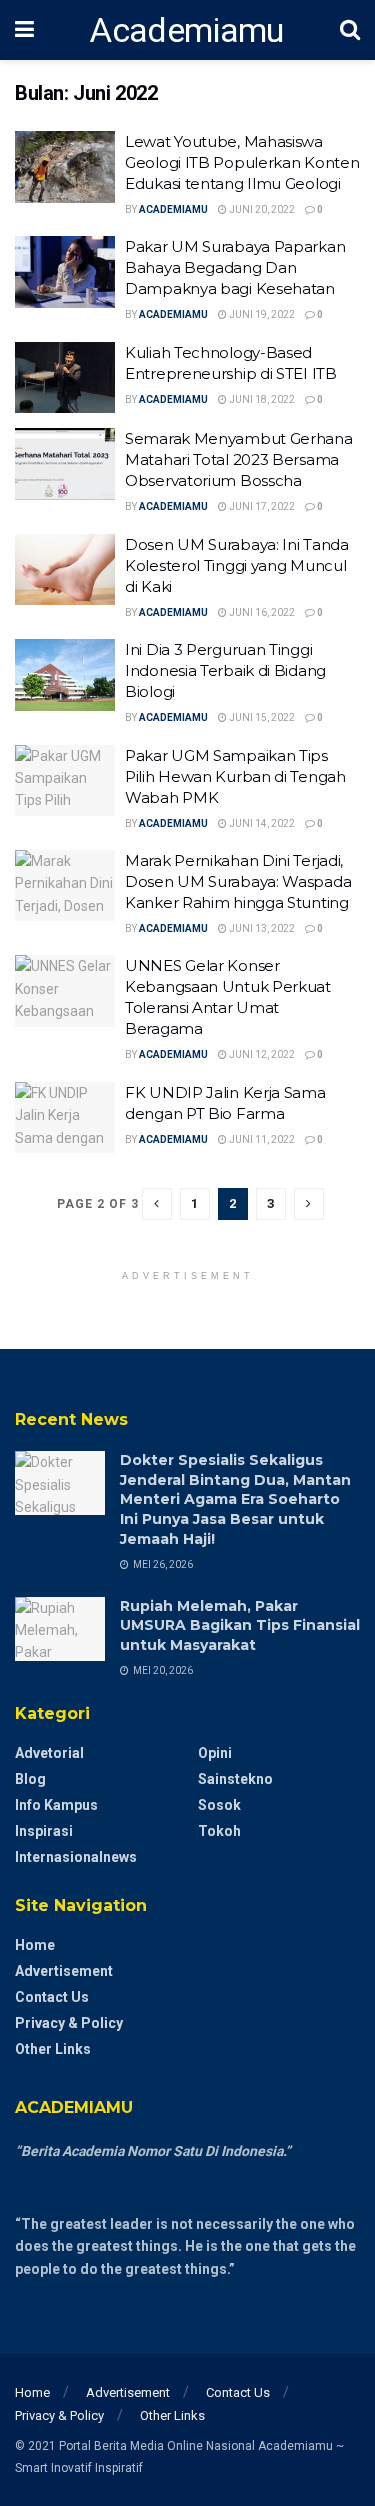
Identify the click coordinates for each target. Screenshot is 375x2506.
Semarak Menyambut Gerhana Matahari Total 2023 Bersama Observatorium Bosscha (239, 459)
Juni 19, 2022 (261, 314)
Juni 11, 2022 (261, 1139)
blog (30, 1779)
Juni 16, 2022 (261, 612)
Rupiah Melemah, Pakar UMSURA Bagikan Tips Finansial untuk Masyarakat (240, 1625)
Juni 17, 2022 (261, 506)
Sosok (219, 1805)
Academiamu (186, 30)
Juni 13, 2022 (261, 928)
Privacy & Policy (69, 2023)
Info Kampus (56, 1805)
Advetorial (49, 1753)
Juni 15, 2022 (261, 717)
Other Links (53, 2049)
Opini (215, 1753)
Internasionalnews (76, 1857)
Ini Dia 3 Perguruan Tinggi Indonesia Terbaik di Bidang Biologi (225, 670)
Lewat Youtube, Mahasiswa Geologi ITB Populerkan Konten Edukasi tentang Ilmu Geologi (242, 162)
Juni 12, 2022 (261, 1054)
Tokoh (219, 1831)
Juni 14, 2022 (261, 823)
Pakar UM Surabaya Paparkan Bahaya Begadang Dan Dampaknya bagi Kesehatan (235, 267)
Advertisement (64, 1971)
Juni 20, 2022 (261, 209)
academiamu (173, 209)
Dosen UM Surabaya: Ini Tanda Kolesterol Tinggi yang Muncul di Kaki (237, 565)
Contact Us (52, 1997)
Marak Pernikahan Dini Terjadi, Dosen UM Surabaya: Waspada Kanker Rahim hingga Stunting (238, 881)
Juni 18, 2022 (261, 399)
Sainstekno (235, 1779)
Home (35, 1945)
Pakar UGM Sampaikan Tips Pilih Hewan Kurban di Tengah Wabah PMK (235, 776)
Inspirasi (44, 1831)
